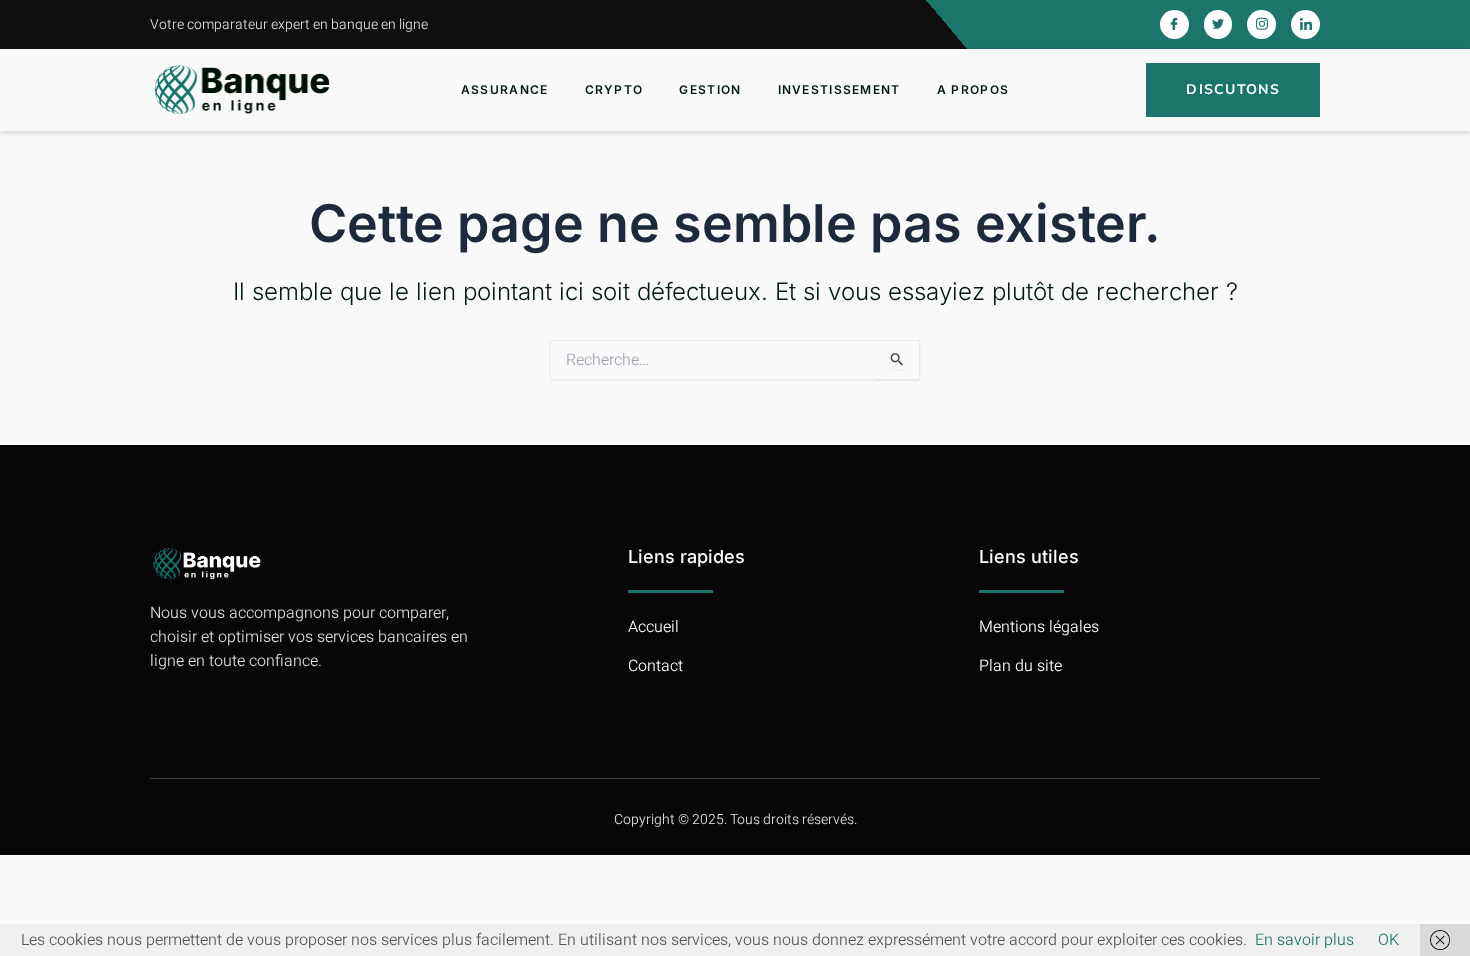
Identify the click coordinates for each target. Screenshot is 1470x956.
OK (1388, 940)
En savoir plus (1304, 940)
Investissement (839, 89)
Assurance (505, 89)
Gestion (710, 89)
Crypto (614, 89)
